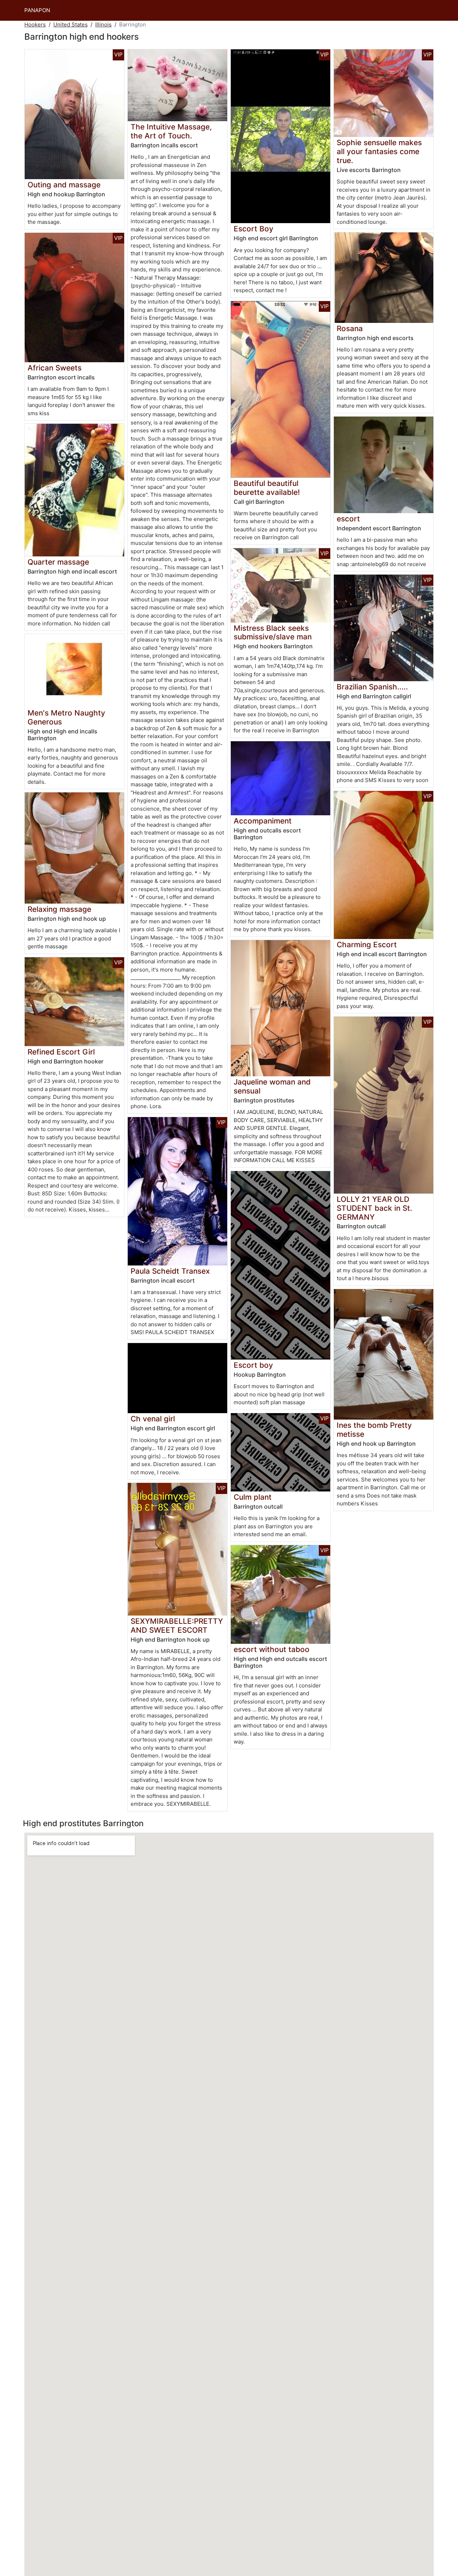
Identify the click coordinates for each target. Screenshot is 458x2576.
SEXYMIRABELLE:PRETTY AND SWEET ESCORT (177, 1626)
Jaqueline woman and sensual (272, 1086)
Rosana (350, 328)
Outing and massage (64, 185)
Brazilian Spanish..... (372, 687)
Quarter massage (58, 562)
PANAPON (37, 10)
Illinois (103, 24)
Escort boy (253, 1365)
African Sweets (55, 368)
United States (70, 24)
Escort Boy (254, 229)
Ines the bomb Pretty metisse (374, 1430)
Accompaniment (263, 821)
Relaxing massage (59, 909)
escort (348, 519)
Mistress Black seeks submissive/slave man (273, 633)
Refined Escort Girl (61, 1052)
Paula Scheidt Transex (170, 1271)
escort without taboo (272, 1649)
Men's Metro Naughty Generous (66, 717)
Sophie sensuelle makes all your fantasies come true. (379, 151)
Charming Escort (367, 945)
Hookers (35, 24)
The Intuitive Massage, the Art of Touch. (171, 131)
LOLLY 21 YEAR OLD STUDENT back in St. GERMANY (374, 1208)
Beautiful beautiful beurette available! (267, 488)
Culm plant (253, 1497)
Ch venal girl (153, 1419)
